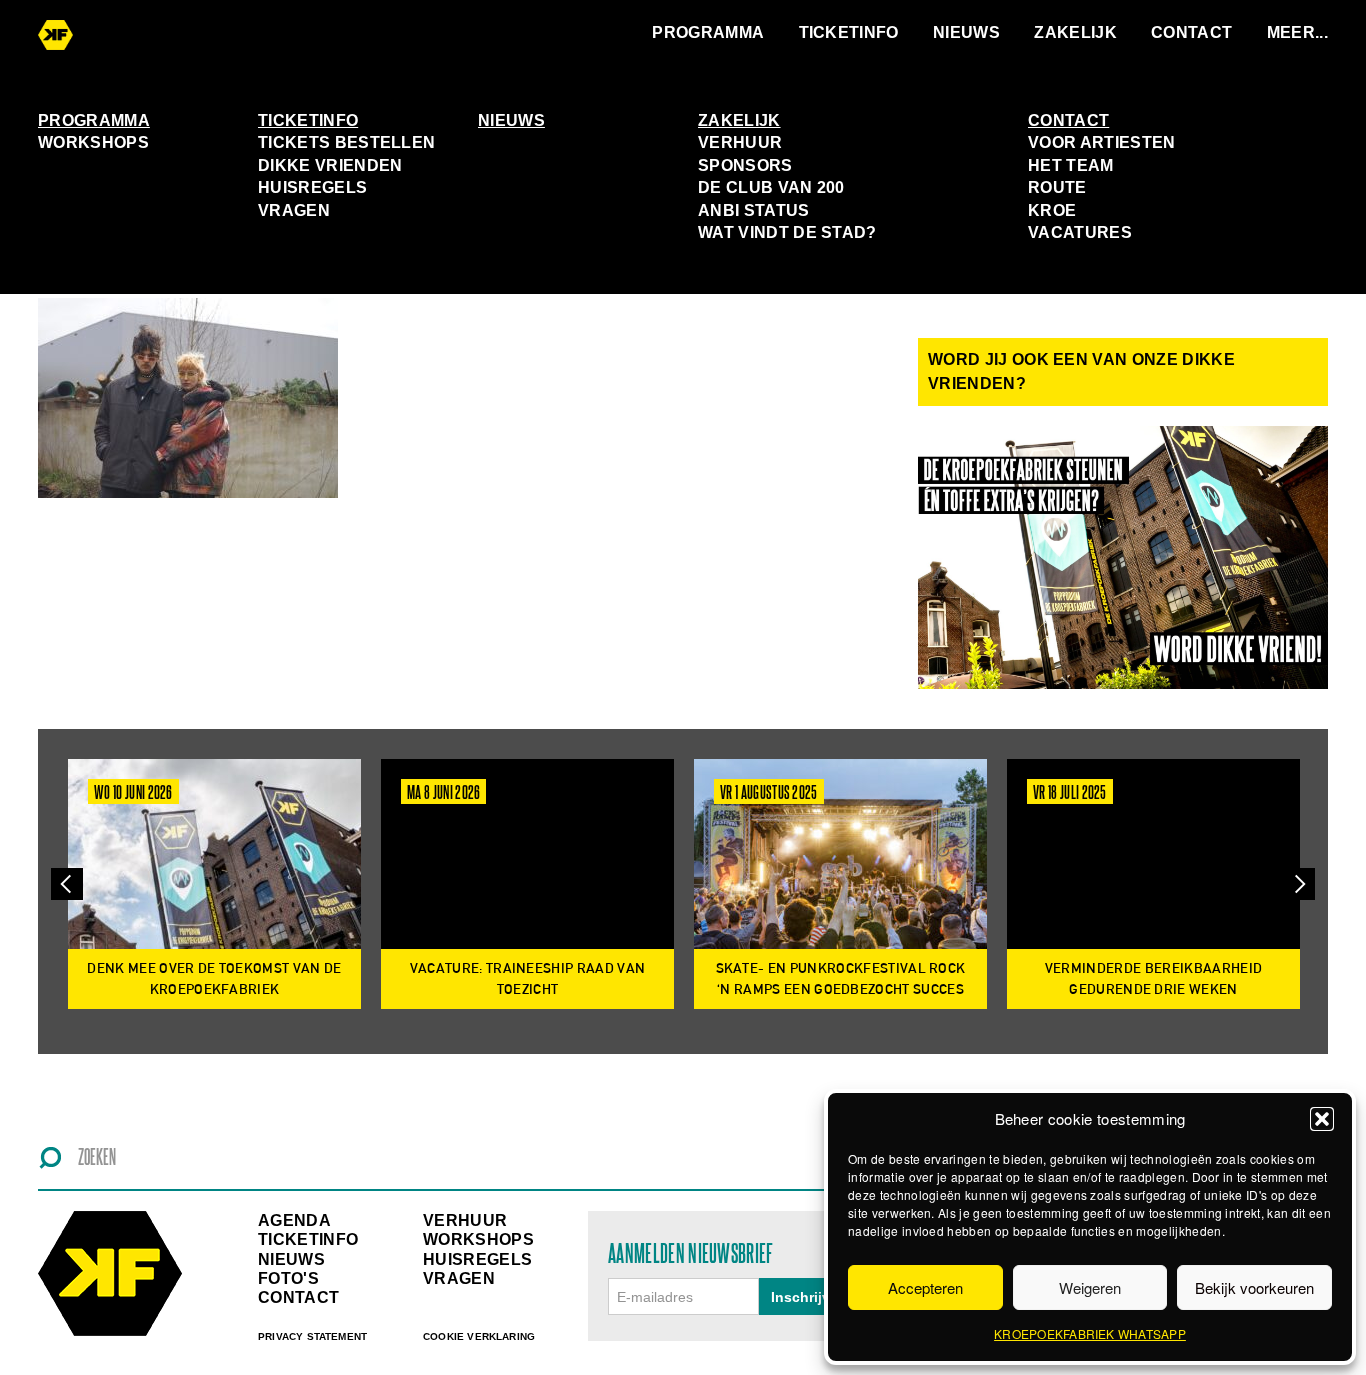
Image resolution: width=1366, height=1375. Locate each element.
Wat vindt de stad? (787, 232)
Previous (67, 884)
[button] (1322, 1119)
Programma (708, 32)
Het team (1071, 165)
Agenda (294, 1220)
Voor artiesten (1101, 142)
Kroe (1052, 210)
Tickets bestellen (346, 142)
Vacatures (1080, 232)
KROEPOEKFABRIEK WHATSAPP (1090, 1333)
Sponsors (745, 165)
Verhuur (740, 142)
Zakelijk (1075, 32)
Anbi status (754, 210)
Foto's (288, 1278)
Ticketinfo (849, 32)
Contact (1191, 32)
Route (1057, 187)
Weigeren (1090, 1287)
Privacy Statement (312, 1336)
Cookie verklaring (479, 1336)
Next (1299, 884)
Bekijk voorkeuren (1254, 1287)
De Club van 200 (771, 187)
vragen (459, 1278)
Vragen (294, 210)
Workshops (93, 142)
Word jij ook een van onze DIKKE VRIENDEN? (1081, 371)
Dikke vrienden (330, 165)
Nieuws (966, 32)
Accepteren (925, 1287)
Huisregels (312, 187)
